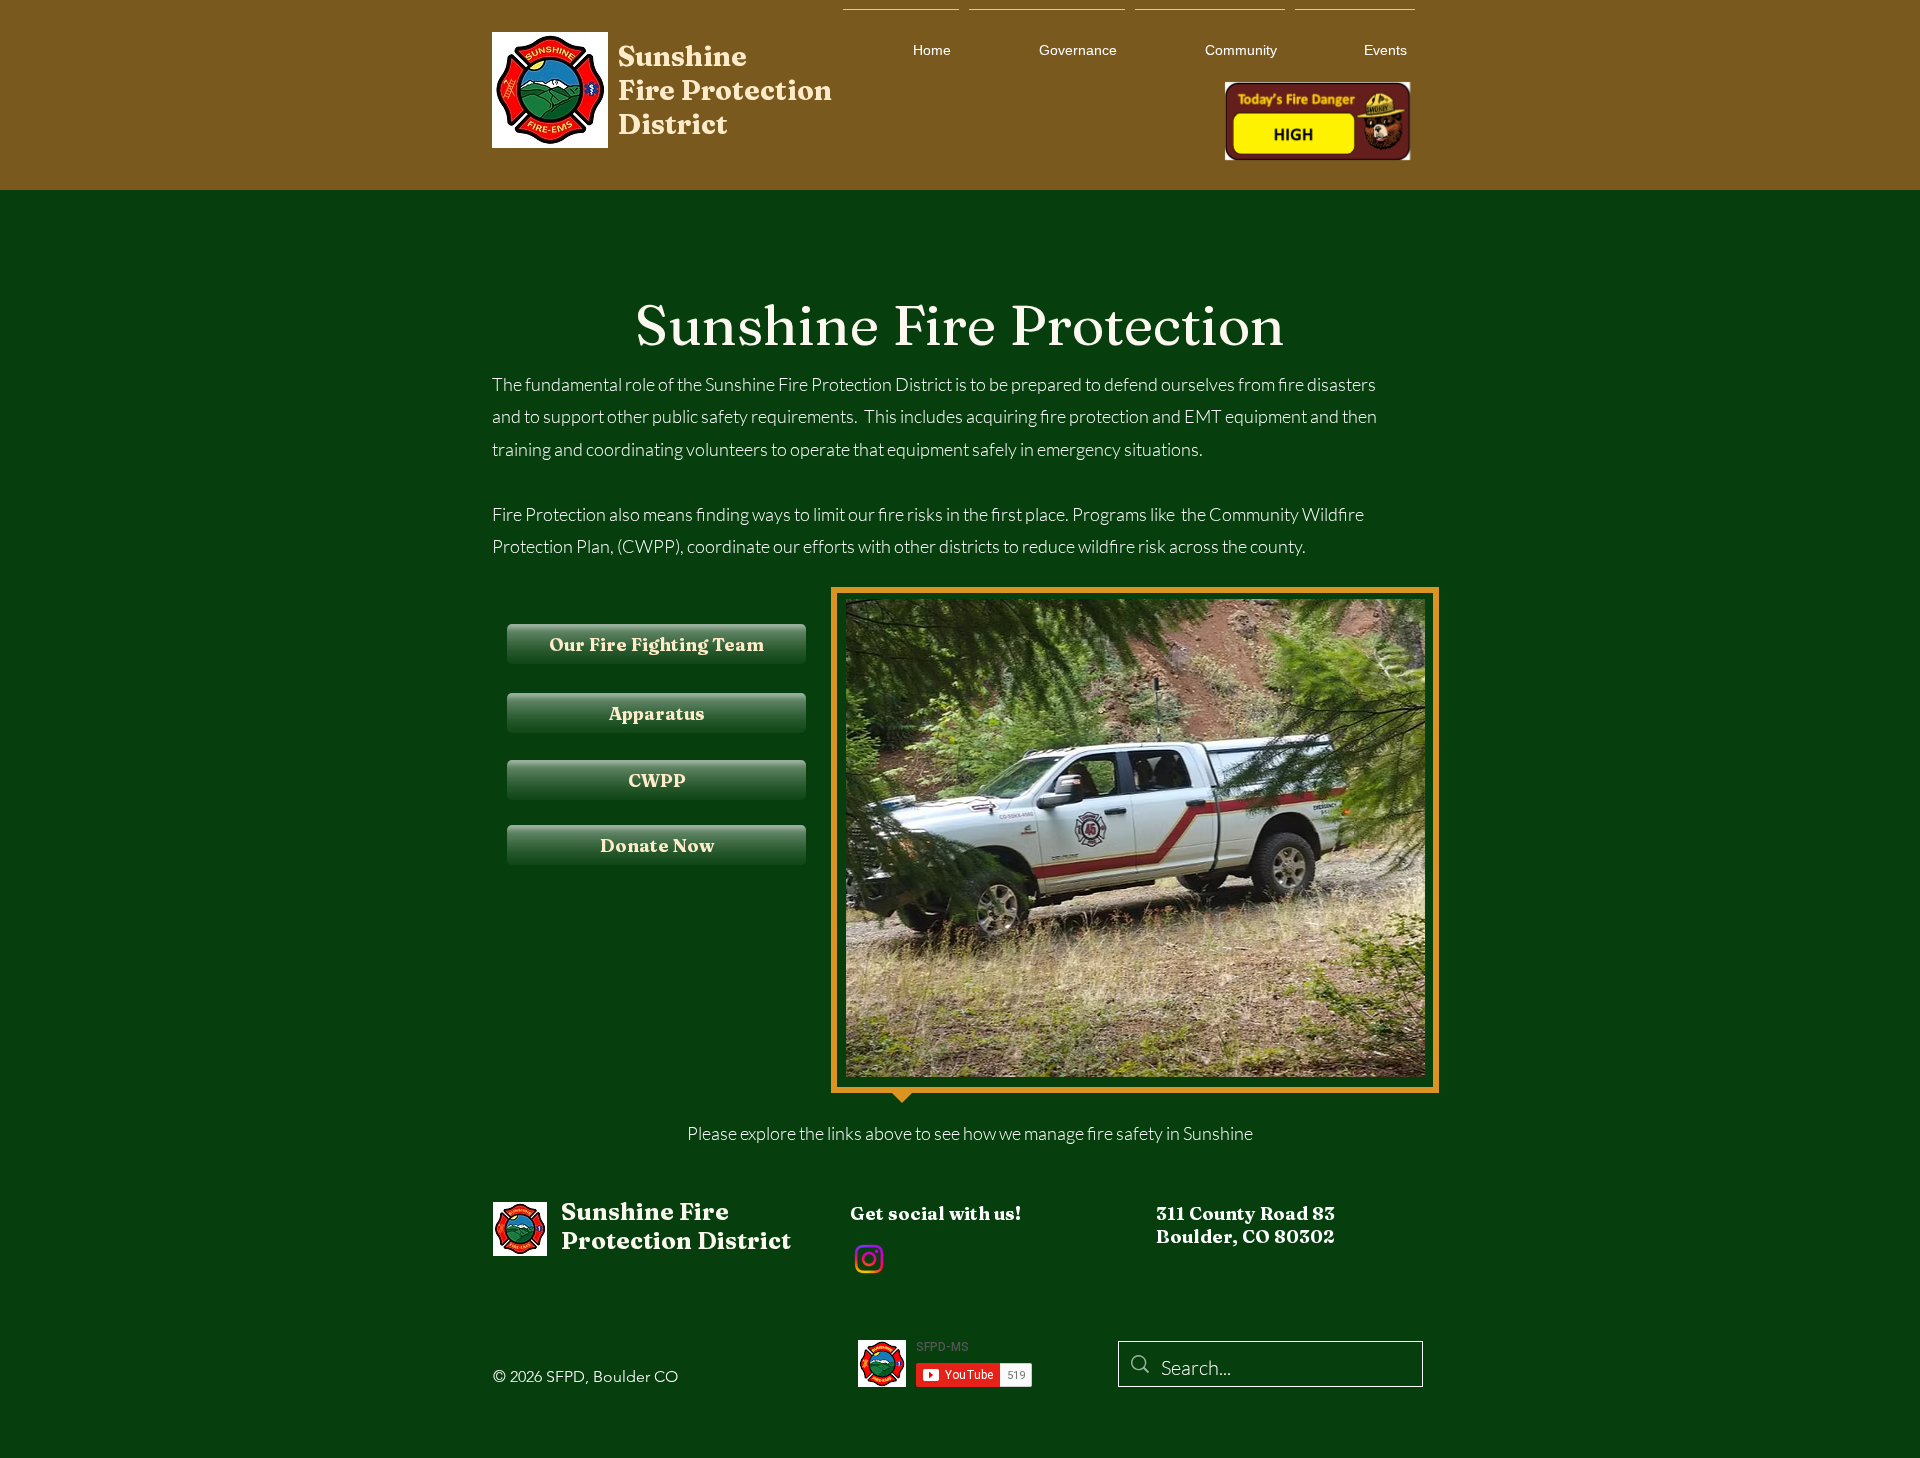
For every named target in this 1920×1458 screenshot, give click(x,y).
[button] (1138, 838)
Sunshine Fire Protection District (676, 1226)
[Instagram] (869, 1259)
